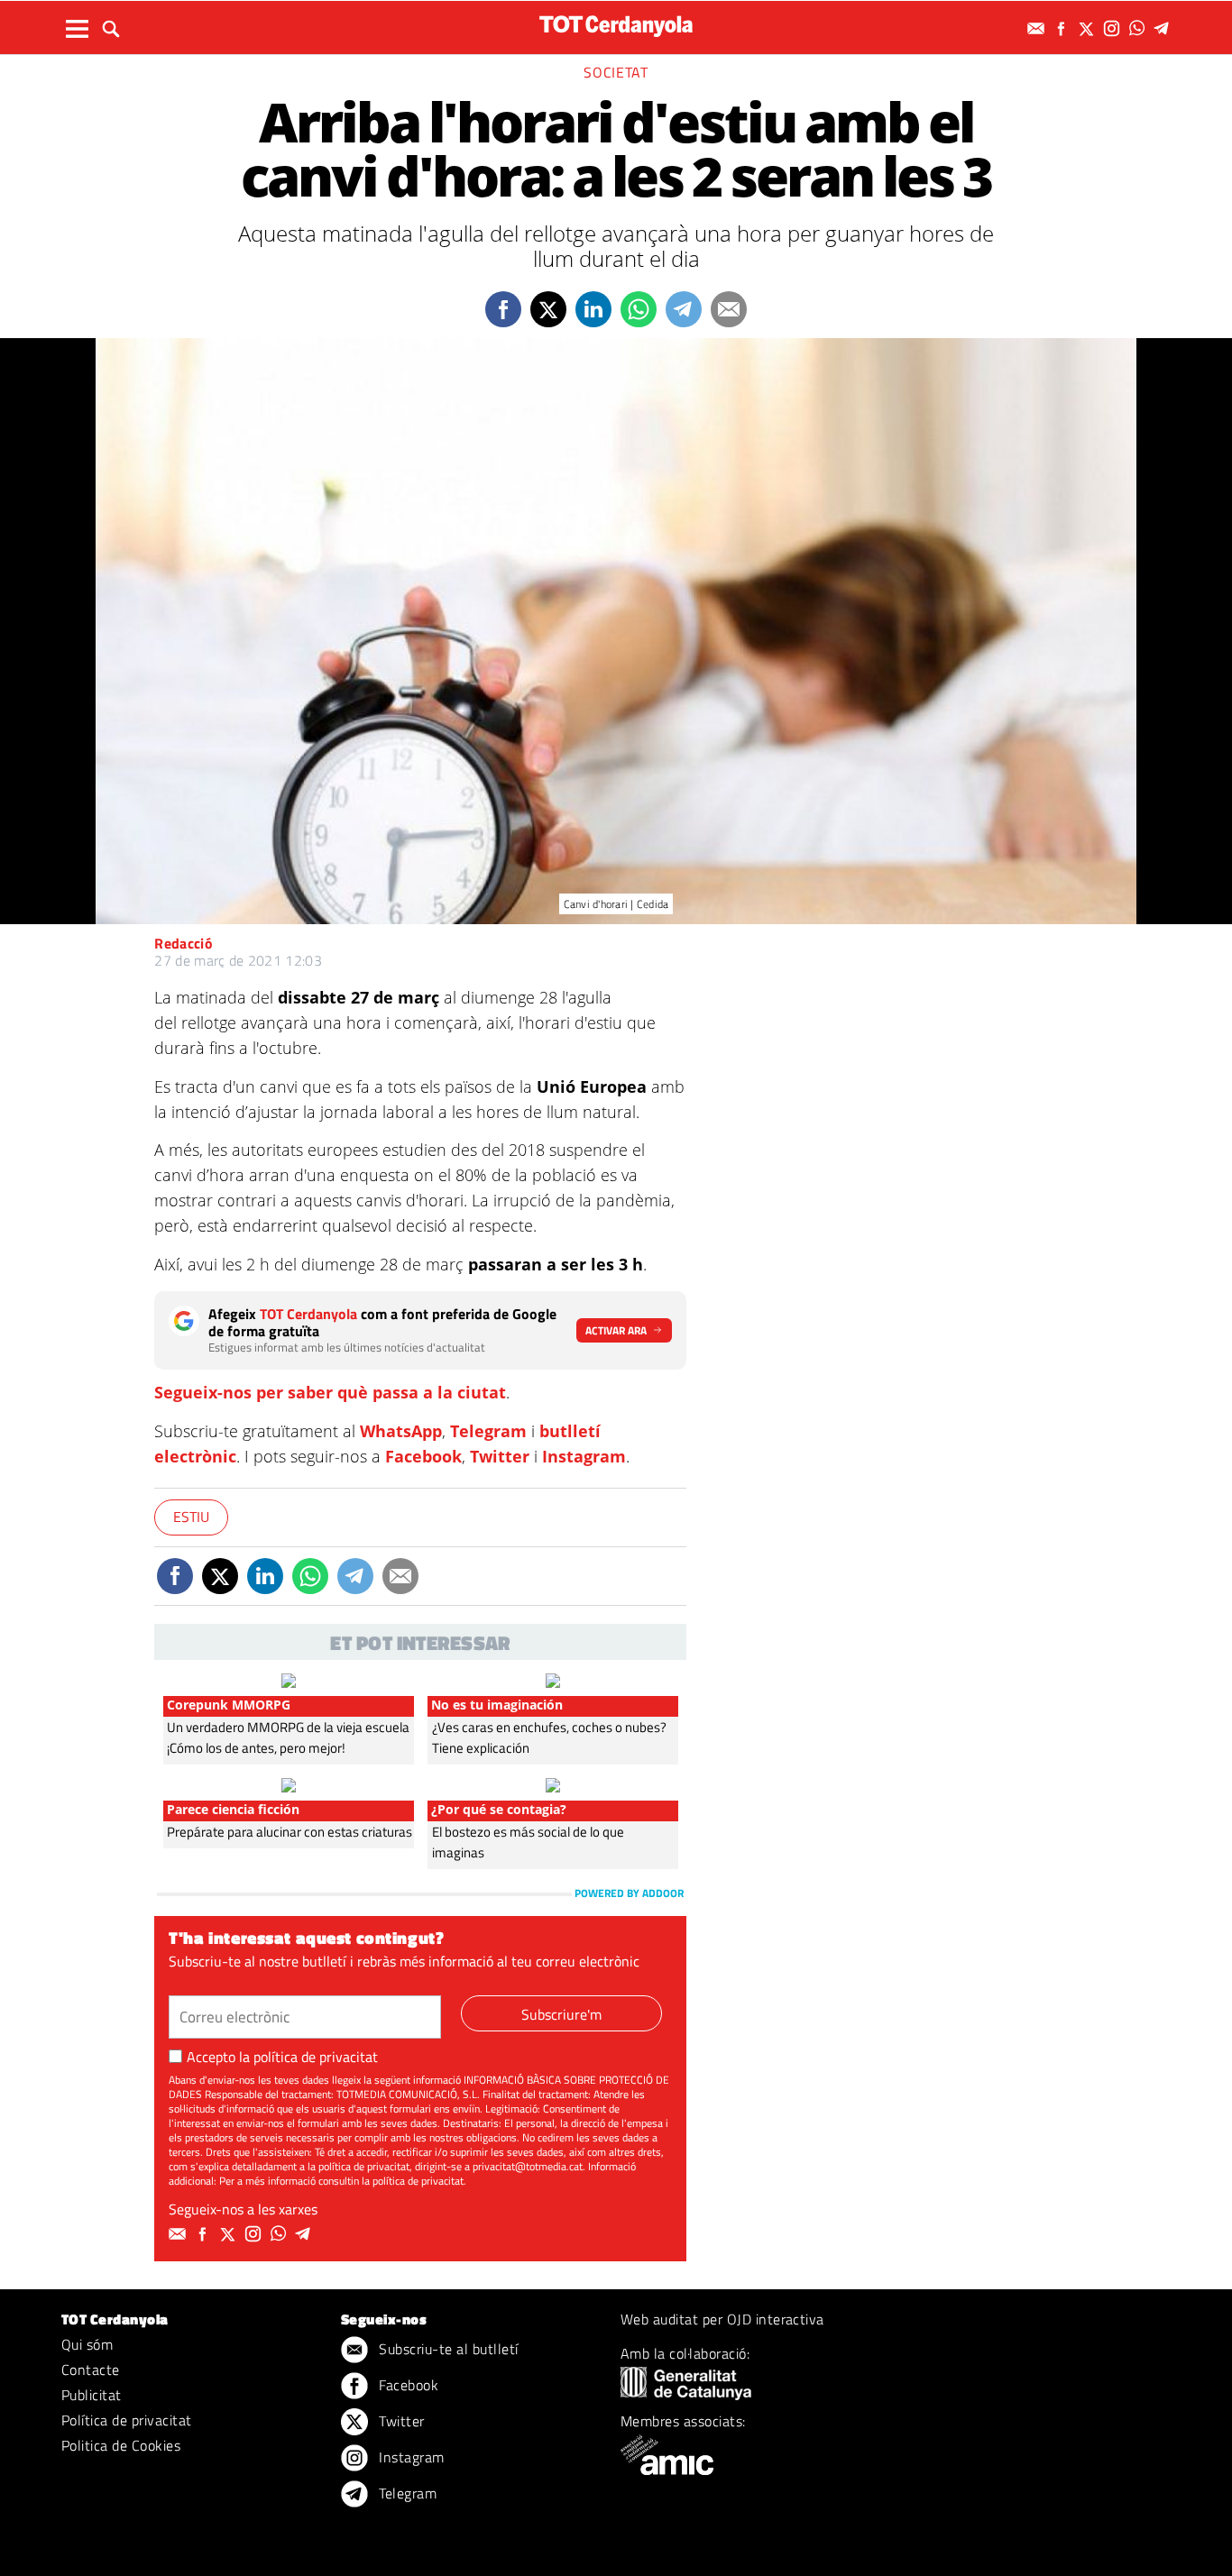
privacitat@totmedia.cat (528, 2166)
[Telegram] (1164, 28)
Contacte (91, 2370)
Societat (616, 72)
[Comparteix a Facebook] (503, 309)
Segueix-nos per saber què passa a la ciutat (330, 1392)
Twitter (500, 1456)
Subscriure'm (561, 2014)
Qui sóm (87, 2344)
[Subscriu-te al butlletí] (1038, 28)
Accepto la (282, 2057)
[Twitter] (1089, 28)
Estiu (191, 1517)
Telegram (488, 1431)
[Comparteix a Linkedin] (593, 309)
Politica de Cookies (121, 2445)
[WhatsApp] (1139, 28)
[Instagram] (1114, 28)
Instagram (584, 1456)
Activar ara (616, 1330)
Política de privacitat (127, 2420)
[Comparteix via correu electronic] (729, 309)
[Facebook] (1063, 28)
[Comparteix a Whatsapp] (639, 309)
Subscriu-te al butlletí (447, 2349)
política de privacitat (316, 2057)
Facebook (423, 1456)
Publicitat (92, 2395)
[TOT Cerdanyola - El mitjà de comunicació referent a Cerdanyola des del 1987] (616, 26)
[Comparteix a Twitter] (548, 309)
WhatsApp (401, 1431)
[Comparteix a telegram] (684, 309)
